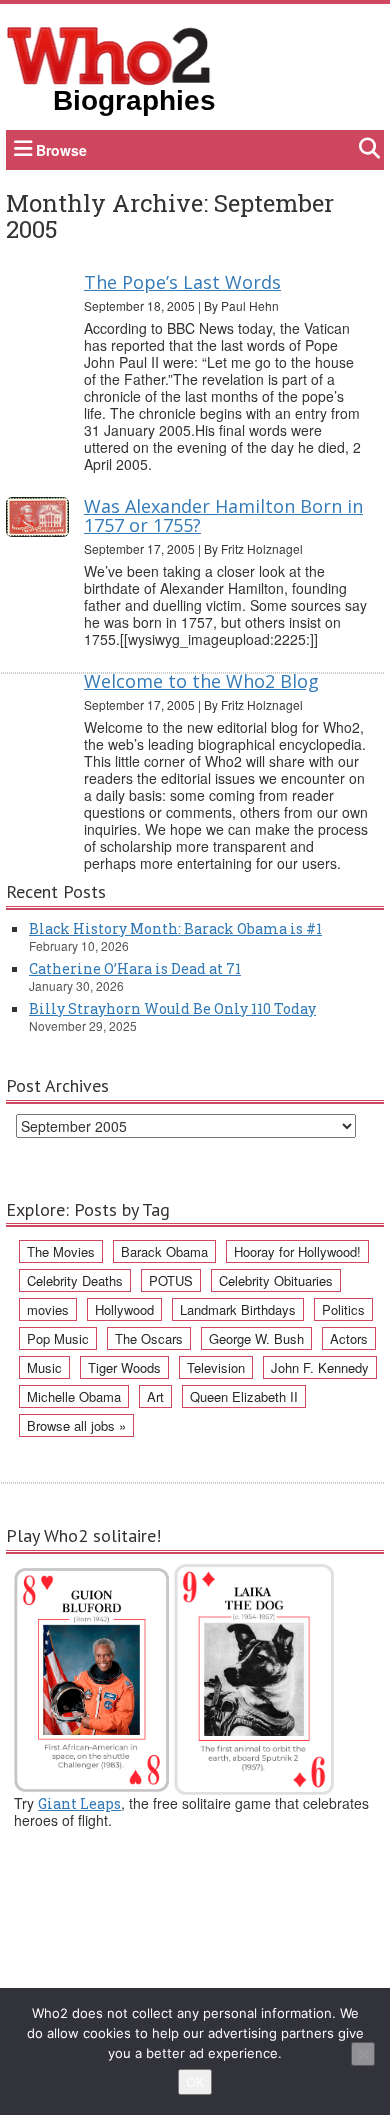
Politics (343, 1309)
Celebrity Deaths (75, 1280)
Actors (349, 1338)
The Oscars (149, 1338)
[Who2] (109, 54)
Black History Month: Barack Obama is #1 (175, 928)
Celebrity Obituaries (276, 1280)
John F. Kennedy (320, 1367)
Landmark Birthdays (238, 1309)
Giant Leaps (79, 1803)
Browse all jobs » (76, 1425)
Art (155, 1396)
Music (44, 1367)
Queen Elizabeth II (244, 1396)
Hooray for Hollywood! (297, 1251)
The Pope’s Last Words (182, 282)
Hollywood (124, 1309)
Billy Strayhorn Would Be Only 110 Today (172, 1008)
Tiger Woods (124, 1367)
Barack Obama (164, 1251)
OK (195, 2082)
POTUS (171, 1280)
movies (48, 1309)
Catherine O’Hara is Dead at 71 (135, 968)
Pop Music (58, 1338)
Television (216, 1367)
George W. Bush (256, 1338)
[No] (363, 2054)
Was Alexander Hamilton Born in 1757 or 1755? (223, 516)
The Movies (61, 1251)
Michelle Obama (74, 1396)
